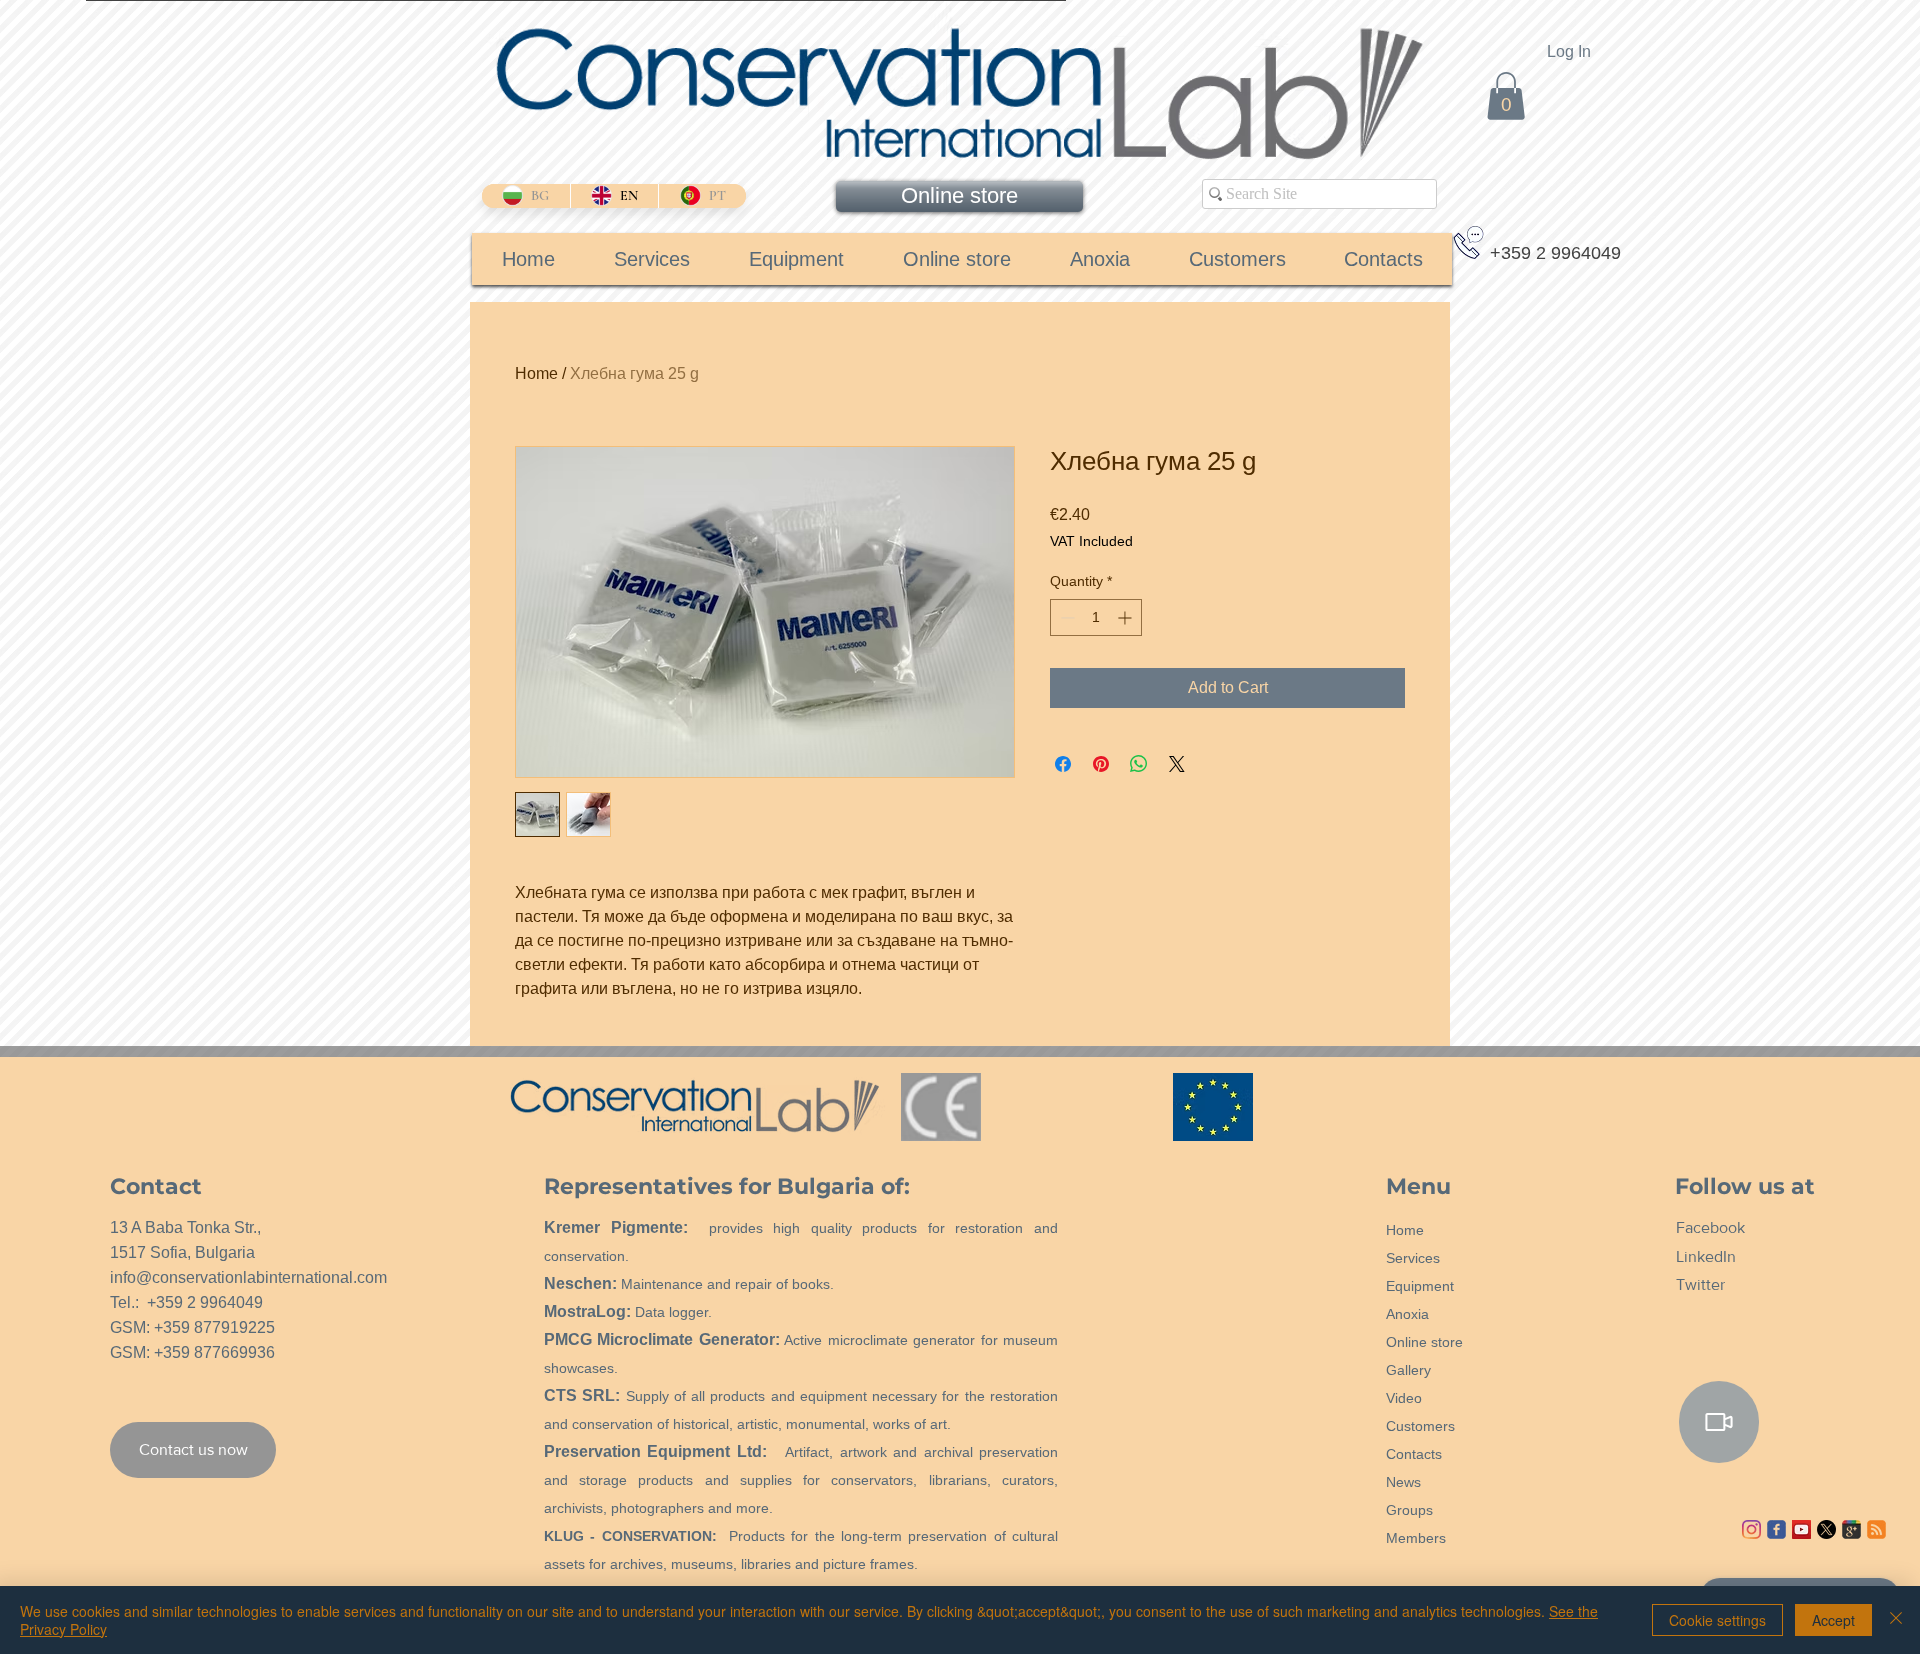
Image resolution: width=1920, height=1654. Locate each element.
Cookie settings (1717, 1620)
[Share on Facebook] (1063, 764)
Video (1404, 1398)
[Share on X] (1177, 764)
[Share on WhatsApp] (1139, 764)
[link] (1506, 96)
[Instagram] (1751, 1529)
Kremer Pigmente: (616, 1227)
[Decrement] (1065, 617)
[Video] (1719, 1422)
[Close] (1896, 1620)
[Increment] (1126, 617)
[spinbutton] (1096, 617)
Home (536, 373)
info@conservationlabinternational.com (248, 1277)
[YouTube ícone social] (1801, 1529)
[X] (1826, 1529)
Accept (1833, 1620)
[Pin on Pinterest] (1101, 764)
